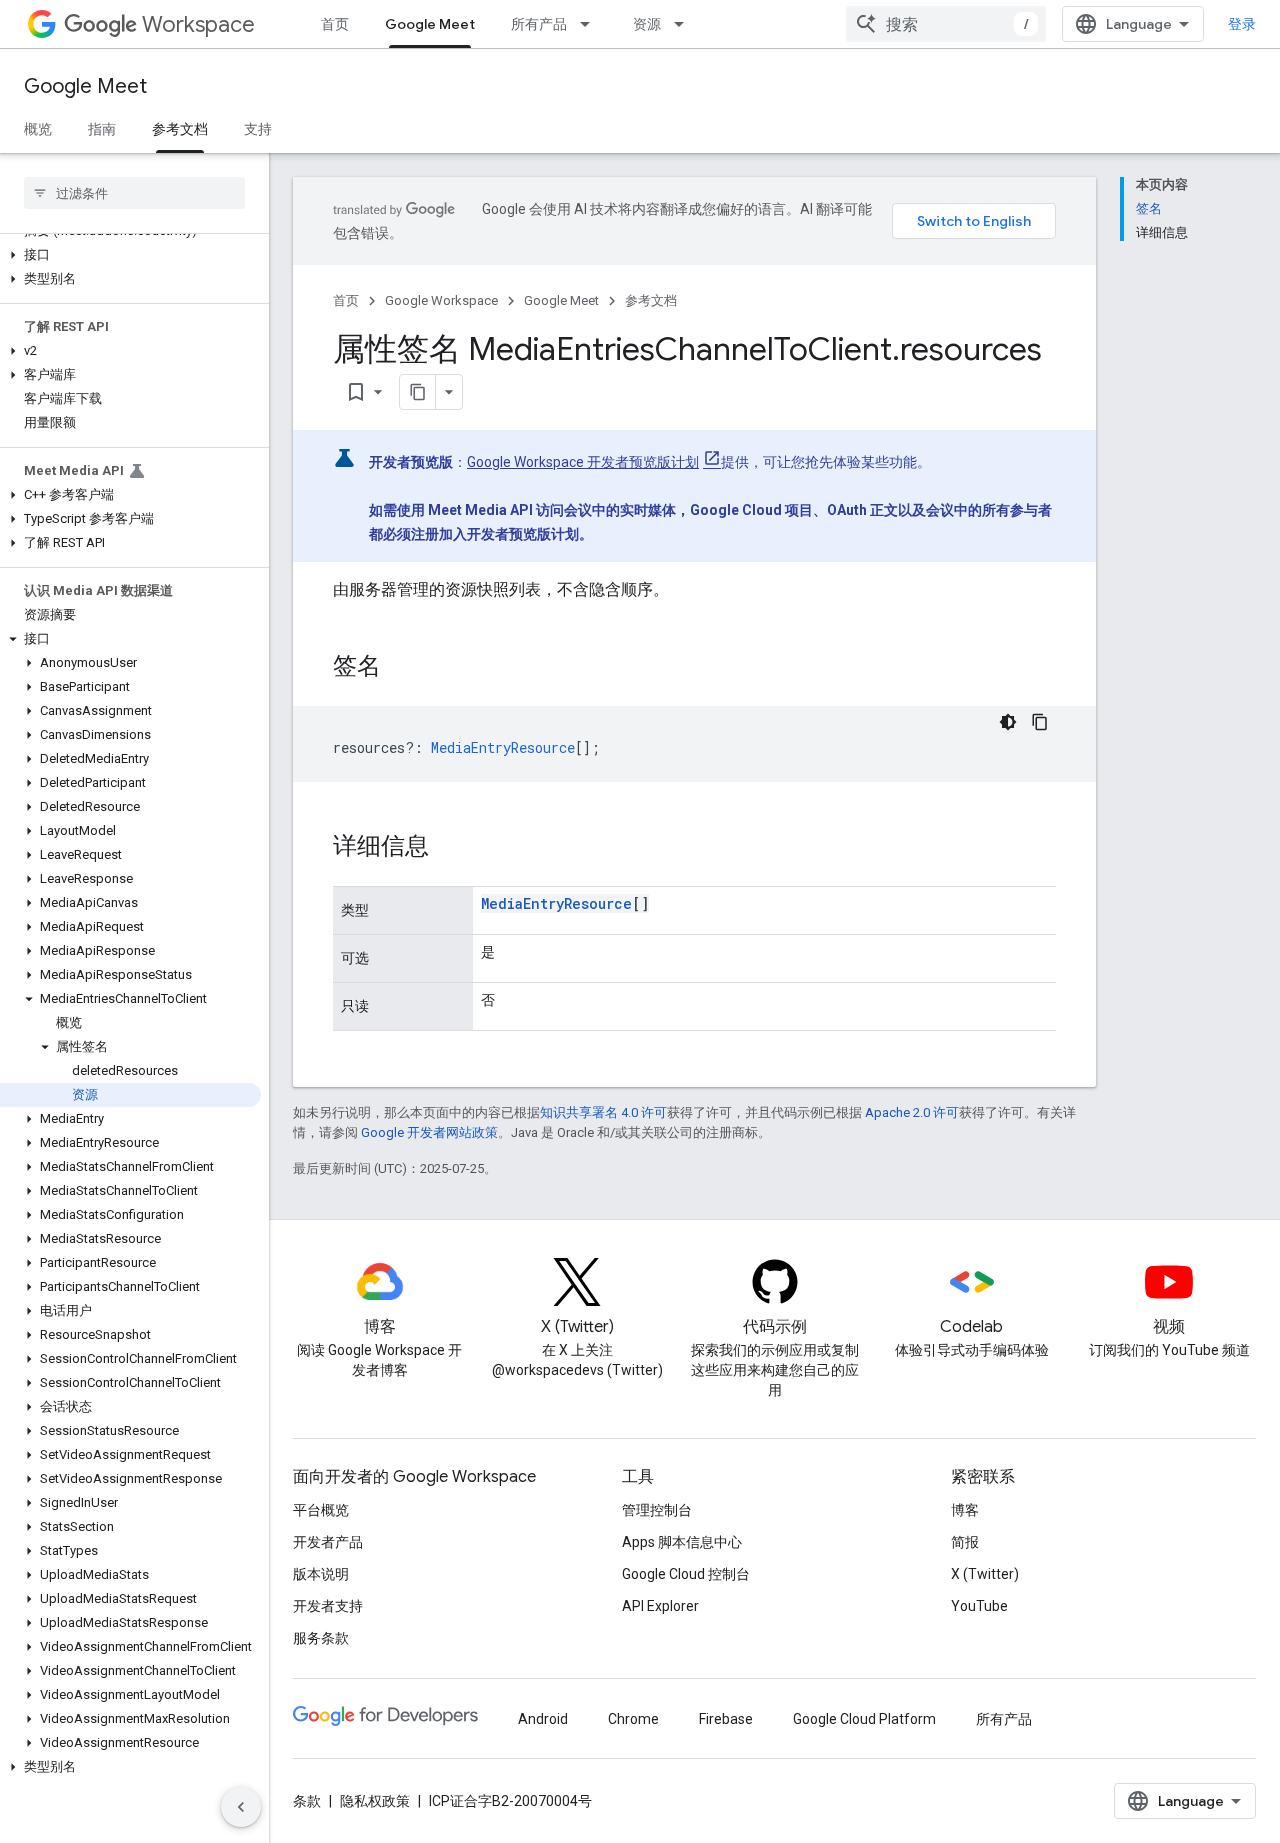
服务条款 (321, 1638)
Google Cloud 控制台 (686, 1574)
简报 (965, 1542)
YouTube (979, 1606)
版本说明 (321, 1574)
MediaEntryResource (556, 903)
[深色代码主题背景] (1008, 722)
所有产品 (539, 24)
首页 (335, 24)
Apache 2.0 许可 (912, 1112)
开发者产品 (328, 1542)
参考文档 (180, 129)
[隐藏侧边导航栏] (241, 1807)
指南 (102, 129)
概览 (38, 129)
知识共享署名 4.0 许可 (603, 1112)
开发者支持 (328, 1606)
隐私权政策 (375, 1801)
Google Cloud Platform (864, 1719)
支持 (258, 129)
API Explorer (660, 1606)
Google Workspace (441, 300)
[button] (130, 255)
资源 (647, 24)
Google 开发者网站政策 (429, 1132)
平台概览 (321, 1510)
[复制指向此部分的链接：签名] (401, 668)
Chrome (633, 1719)
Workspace (198, 24)
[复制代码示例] (1040, 722)
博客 (965, 1510)
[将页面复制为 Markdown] (418, 392)
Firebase (726, 1719)
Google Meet (430, 24)
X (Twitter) (985, 1574)
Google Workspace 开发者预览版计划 (583, 462)
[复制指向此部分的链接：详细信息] (449, 848)
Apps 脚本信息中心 (682, 1542)
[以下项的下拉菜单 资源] (685, 24)
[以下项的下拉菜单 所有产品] (591, 24)
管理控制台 (657, 1510)
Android (543, 1719)
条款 (307, 1801)
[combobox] (946, 24)
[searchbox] (134, 193)
